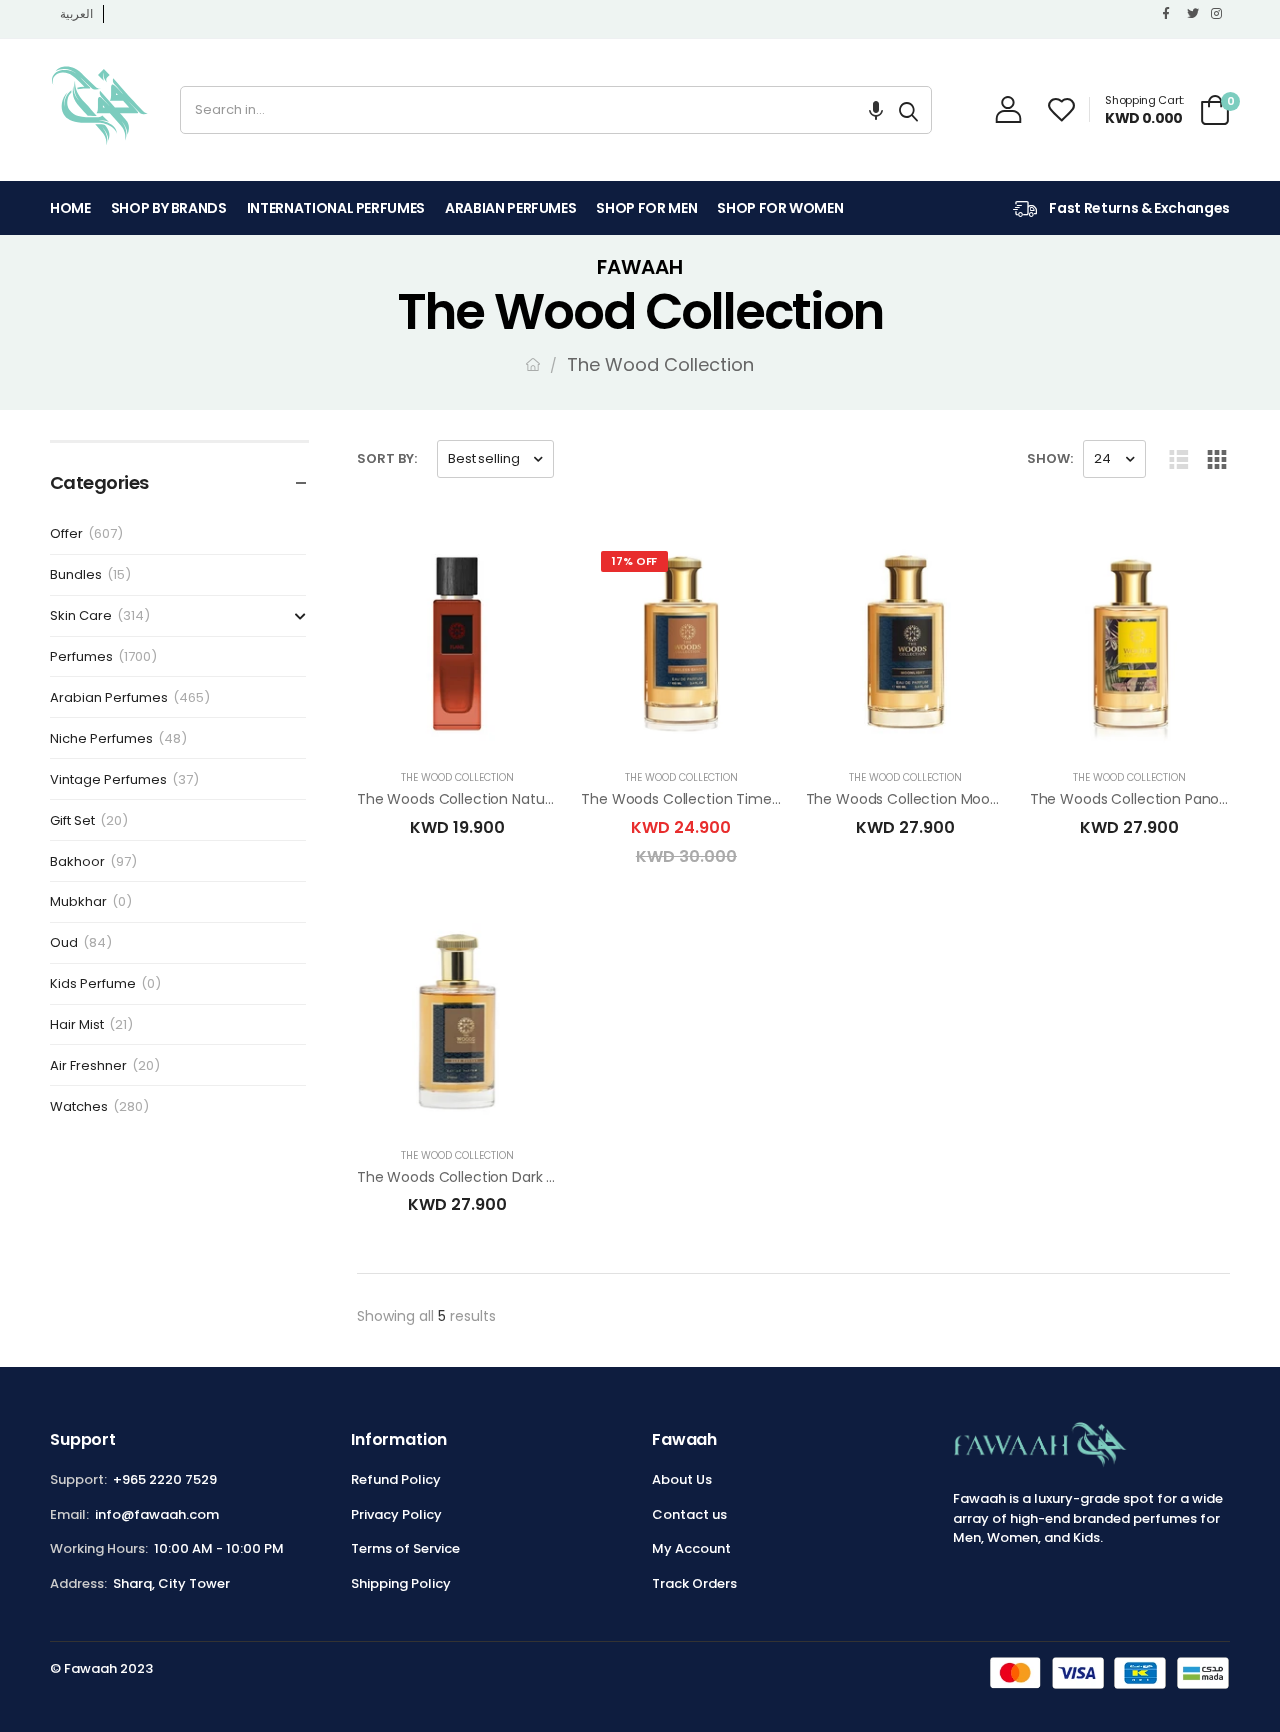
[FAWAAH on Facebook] (1170, 14)
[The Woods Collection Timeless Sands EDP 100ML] (681, 643)
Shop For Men (646, 208)
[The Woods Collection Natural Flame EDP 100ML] (457, 643)
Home (70, 208)
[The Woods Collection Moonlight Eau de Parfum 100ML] (906, 643)
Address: (78, 1583)
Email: (69, 1514)
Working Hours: (99, 1548)
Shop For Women (780, 208)
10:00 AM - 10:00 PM (219, 1548)
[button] (876, 110)
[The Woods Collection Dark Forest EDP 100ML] (457, 1021)
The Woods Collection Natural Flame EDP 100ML (518, 799)
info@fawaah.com (157, 1514)
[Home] (533, 364)
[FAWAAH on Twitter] (1194, 14)
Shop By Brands (169, 208)
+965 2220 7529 (165, 1479)
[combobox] (533, 110)
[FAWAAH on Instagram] (1218, 14)
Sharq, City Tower (171, 1583)
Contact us (689, 1514)
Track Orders (694, 1583)
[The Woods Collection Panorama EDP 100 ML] (1130, 643)
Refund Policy (396, 1479)
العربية (76, 13)
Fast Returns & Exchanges (1138, 208)
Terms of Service (405, 1548)
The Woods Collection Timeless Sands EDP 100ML (747, 799)
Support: (78, 1479)
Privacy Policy (396, 1514)
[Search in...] (908, 110)
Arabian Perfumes (510, 208)
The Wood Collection (457, 777)
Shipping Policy (401, 1583)
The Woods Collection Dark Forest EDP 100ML (508, 1177)
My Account (691, 1548)
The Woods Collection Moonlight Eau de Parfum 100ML (991, 799)
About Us (682, 1479)
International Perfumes (336, 208)
